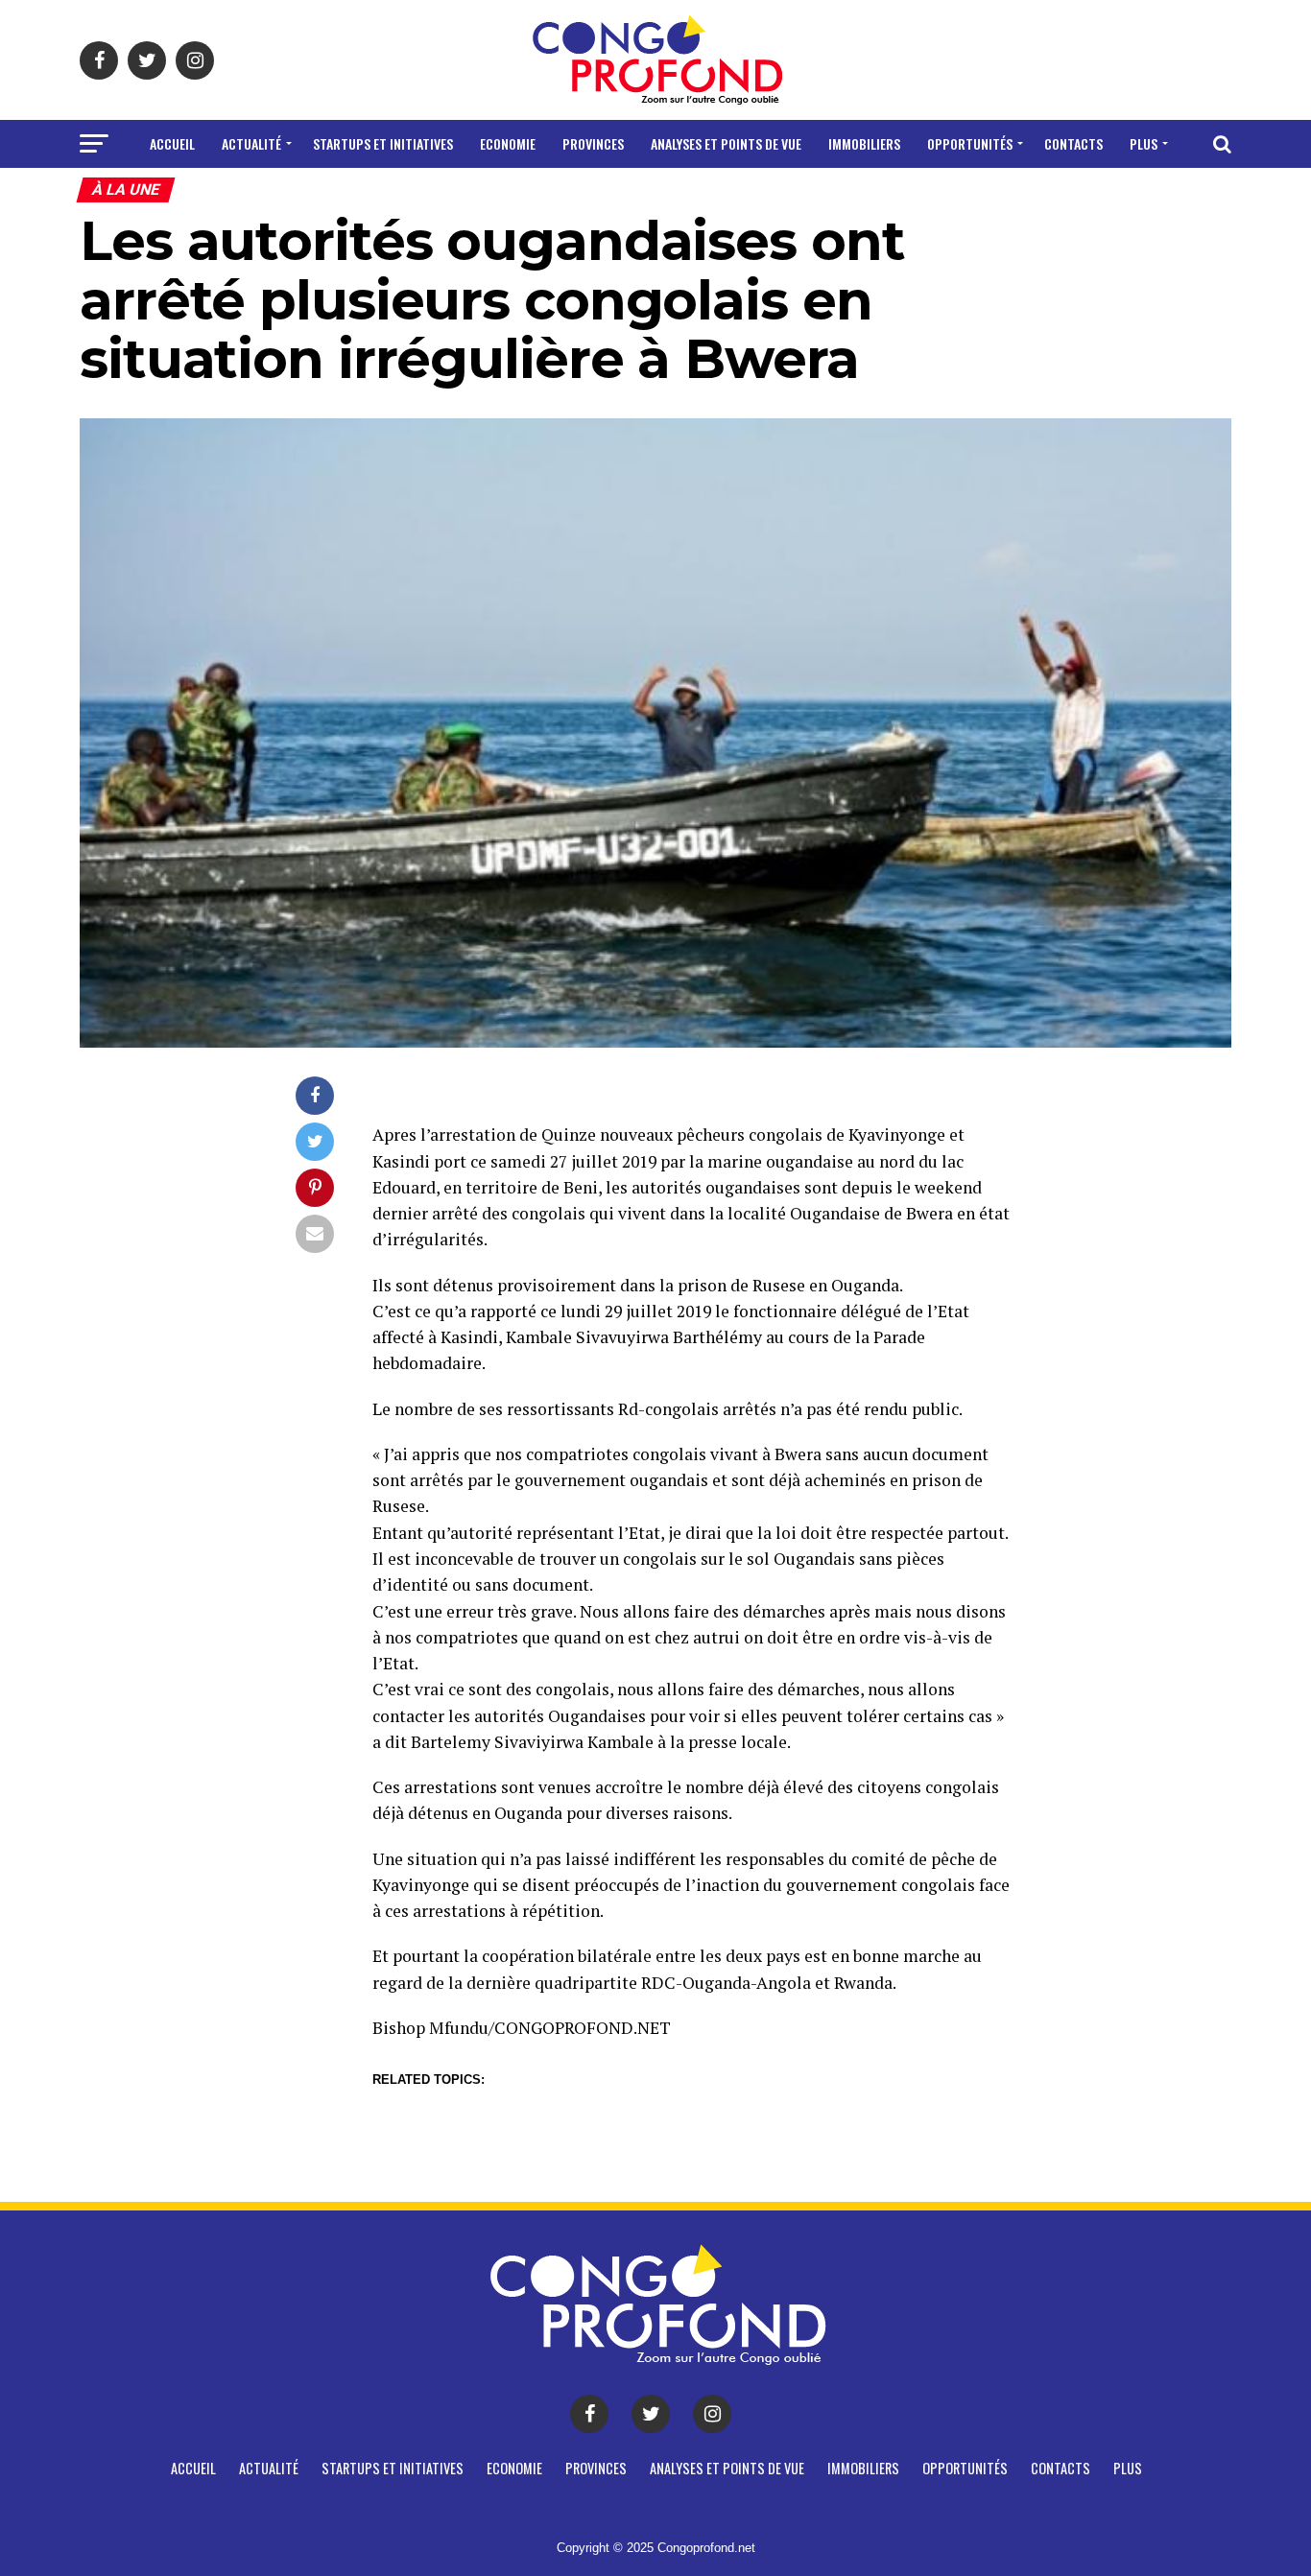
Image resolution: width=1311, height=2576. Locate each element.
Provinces (593, 143)
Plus (1144, 143)
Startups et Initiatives (383, 143)
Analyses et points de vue (726, 143)
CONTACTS (1073, 143)
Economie (508, 143)
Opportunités (970, 143)
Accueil (172, 143)
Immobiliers (864, 143)
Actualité (251, 143)
